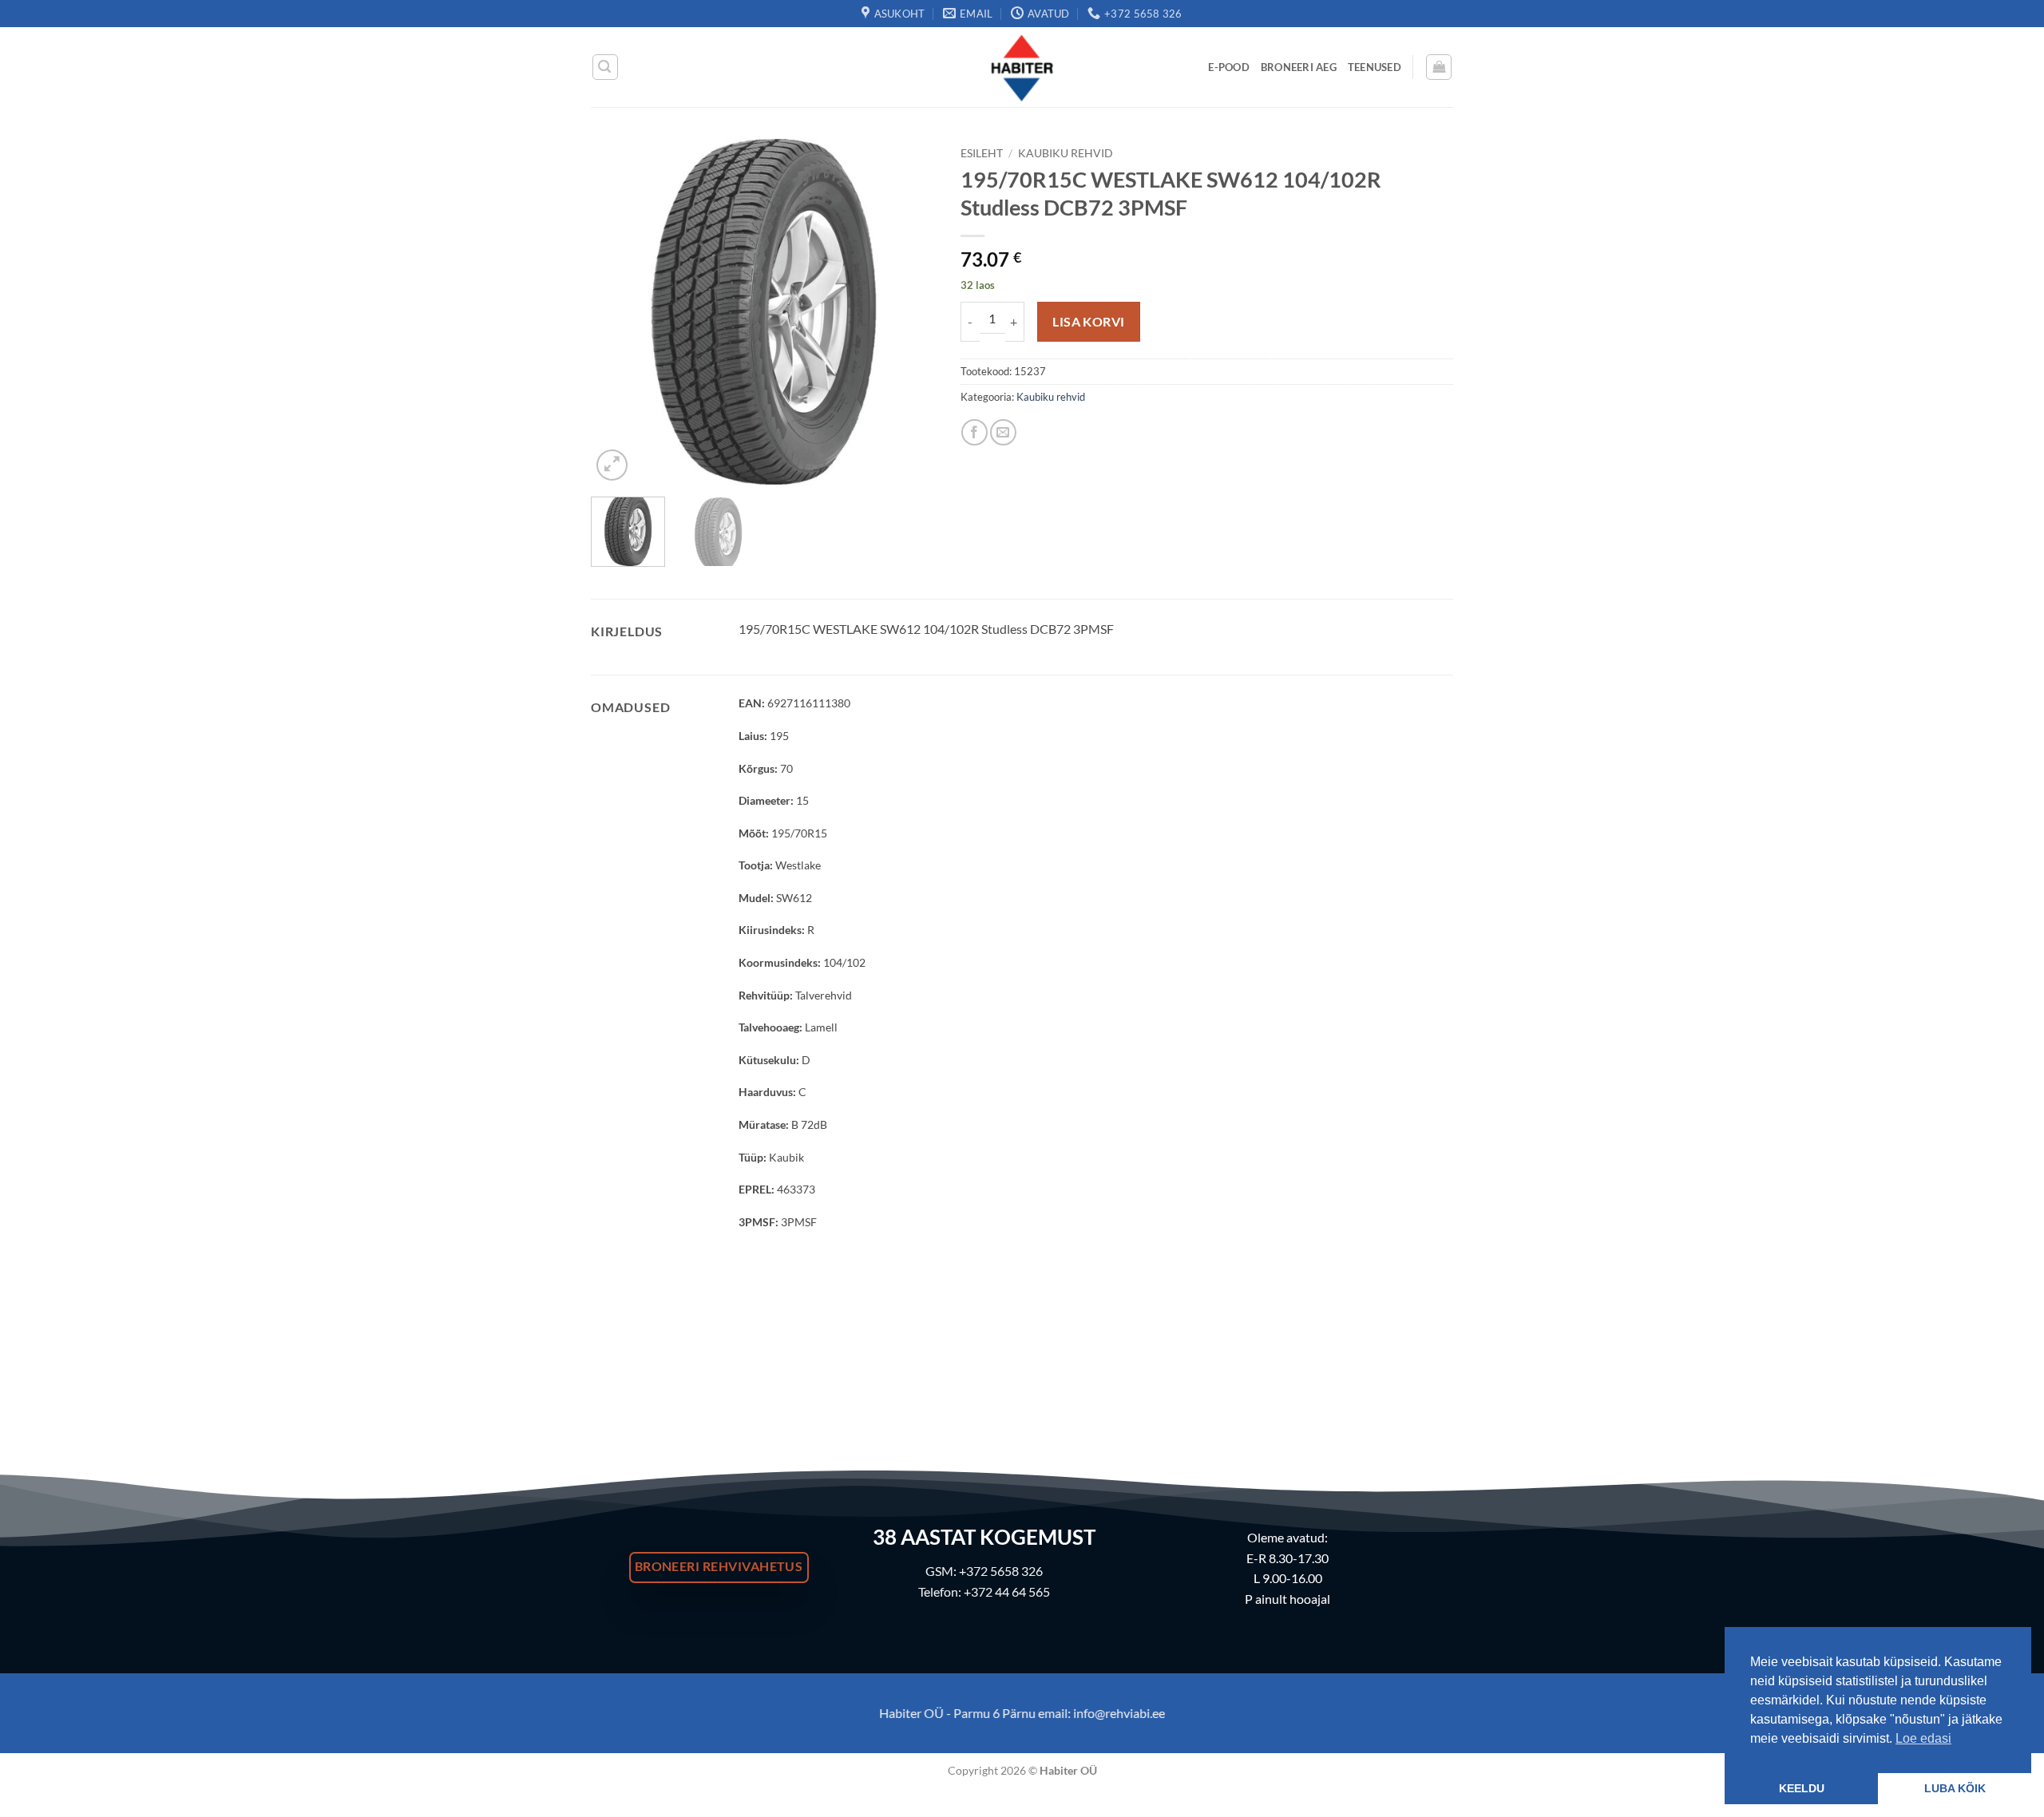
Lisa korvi (1089, 322)
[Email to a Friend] (1003, 432)
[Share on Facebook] (974, 432)
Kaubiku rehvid (1066, 153)
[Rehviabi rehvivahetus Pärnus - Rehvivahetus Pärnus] (1022, 67)
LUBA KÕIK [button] (1955, 1788)
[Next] (909, 312)
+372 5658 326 (1001, 1571)
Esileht (982, 153)
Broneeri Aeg (1299, 67)
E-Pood (1229, 67)
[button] (605, 67)
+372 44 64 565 (1007, 1591)
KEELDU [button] (1802, 1788)
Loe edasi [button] (1923, 1738)
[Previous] (618, 312)
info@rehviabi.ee (1119, 1713)
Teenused (1375, 67)
